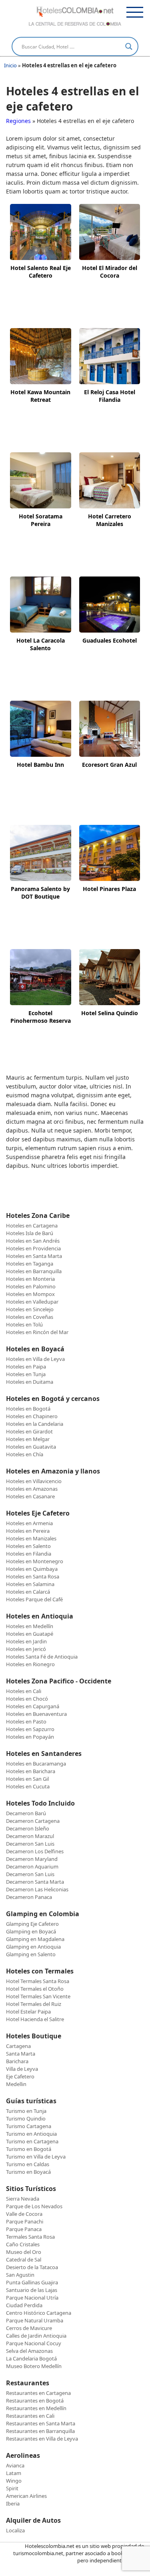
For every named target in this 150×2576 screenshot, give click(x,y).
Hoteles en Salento (28, 1546)
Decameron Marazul (30, 1836)
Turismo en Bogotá (29, 2149)
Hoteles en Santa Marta (34, 1256)
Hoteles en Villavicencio (34, 1481)
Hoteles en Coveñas (30, 1317)
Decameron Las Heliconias (37, 1889)
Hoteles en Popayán (30, 1737)
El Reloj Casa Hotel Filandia (110, 396)
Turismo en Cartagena (32, 2141)
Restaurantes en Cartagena (38, 2393)
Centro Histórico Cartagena (39, 2313)
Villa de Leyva (22, 2069)
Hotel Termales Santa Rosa (38, 1981)
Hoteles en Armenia (29, 1523)
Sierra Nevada (23, 2199)
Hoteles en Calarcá (28, 1592)
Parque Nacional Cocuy (34, 2343)
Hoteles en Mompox (30, 1294)
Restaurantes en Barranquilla (40, 2431)
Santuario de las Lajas (32, 2290)
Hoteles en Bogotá (28, 1409)
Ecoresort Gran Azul (109, 765)
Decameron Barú (26, 1813)
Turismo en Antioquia (31, 2134)
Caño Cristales (23, 2244)
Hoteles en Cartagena (32, 1226)
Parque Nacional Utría (32, 2298)
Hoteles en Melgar (28, 1439)
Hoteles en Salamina (30, 1584)
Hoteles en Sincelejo (30, 1309)
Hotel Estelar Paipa (28, 2012)
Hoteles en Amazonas (32, 1489)
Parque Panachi (25, 2221)
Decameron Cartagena (33, 1821)
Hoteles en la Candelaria (35, 1424)
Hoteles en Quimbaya (32, 1569)
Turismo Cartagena (29, 2126)
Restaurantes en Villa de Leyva (42, 2439)
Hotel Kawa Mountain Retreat (40, 396)
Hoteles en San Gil (27, 1779)
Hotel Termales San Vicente (38, 1996)
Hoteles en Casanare (30, 1496)
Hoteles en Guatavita (31, 1447)
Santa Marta (21, 2054)
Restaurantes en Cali (30, 2416)
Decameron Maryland (32, 1859)
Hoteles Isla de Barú (30, 1233)
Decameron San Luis (30, 1844)
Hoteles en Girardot (29, 1431)
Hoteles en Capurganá (33, 1706)
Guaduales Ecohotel (110, 640)
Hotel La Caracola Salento (41, 644)
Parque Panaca (24, 2229)
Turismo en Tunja (26, 2111)
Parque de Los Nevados (34, 2206)
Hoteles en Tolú (24, 1324)
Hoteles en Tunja (26, 1374)
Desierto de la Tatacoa (32, 2267)
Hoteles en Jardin (26, 1641)
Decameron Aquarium (32, 1866)
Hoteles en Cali (24, 1691)
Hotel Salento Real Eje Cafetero (41, 272)
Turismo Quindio (26, 2118)
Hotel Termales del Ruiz (34, 2004)
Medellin (16, 2084)
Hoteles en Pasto (26, 1721)
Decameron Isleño (28, 1828)
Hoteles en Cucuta (28, 1786)
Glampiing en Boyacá (31, 1931)
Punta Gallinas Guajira (32, 2282)
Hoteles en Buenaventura (36, 1714)
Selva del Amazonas (29, 2351)
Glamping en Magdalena (35, 1939)
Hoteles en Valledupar (32, 1302)
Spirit (12, 2488)
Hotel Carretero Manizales (110, 520)
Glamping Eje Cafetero (32, 1924)
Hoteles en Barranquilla (34, 1271)
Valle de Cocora (24, 2214)
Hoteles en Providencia (33, 1248)
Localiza (15, 2530)
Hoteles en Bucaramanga (36, 1764)
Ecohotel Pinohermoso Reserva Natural (41, 1017)
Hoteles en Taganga (30, 1264)
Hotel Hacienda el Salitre (35, 2019)
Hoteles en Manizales (31, 1538)
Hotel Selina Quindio (110, 1013)
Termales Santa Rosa (30, 2237)
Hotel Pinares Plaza (109, 889)
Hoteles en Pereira (28, 1531)
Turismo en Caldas (28, 2164)
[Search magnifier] (129, 46)
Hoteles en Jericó (26, 1649)
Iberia (13, 2503)
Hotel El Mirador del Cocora (110, 272)
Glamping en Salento (31, 1954)
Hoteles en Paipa (26, 1367)
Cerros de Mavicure (29, 2328)
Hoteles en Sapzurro (30, 1729)
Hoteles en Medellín (30, 1626)
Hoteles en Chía (25, 1454)
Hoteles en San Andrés (33, 1241)
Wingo (14, 2481)
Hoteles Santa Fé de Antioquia (42, 1657)
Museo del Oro (24, 2252)
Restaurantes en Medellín (36, 2408)
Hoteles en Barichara (31, 1771)
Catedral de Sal (24, 2260)
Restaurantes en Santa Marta (41, 2423)
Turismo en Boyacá (28, 2172)
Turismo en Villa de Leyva (36, 2157)
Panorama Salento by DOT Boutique (40, 893)
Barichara (17, 2061)
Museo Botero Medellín (34, 2366)
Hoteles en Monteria (30, 1279)
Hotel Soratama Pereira (41, 520)
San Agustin (20, 2275)
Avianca (15, 2465)
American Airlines (26, 2496)
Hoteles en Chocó (27, 1699)
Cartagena (18, 2046)
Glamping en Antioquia (33, 1947)
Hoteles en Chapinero (32, 1416)
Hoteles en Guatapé (30, 1634)
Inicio (10, 65)
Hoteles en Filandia (29, 1554)
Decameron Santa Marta (35, 1882)
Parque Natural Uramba (35, 2320)
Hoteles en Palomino (31, 1286)
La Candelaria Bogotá (31, 2358)
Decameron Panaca (29, 1897)
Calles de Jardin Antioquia (36, 2336)
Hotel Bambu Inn (40, 765)
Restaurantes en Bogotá (35, 2401)
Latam (14, 2473)
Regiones (18, 121)
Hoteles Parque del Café (34, 1599)
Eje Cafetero (20, 2076)
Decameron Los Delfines (35, 1851)
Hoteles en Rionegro (30, 1664)
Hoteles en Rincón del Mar (37, 1332)
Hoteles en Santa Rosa (33, 1576)
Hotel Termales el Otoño (35, 1989)
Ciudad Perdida (24, 2305)
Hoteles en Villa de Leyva (35, 1359)
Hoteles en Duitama (30, 1382)
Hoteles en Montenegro (35, 1561)
